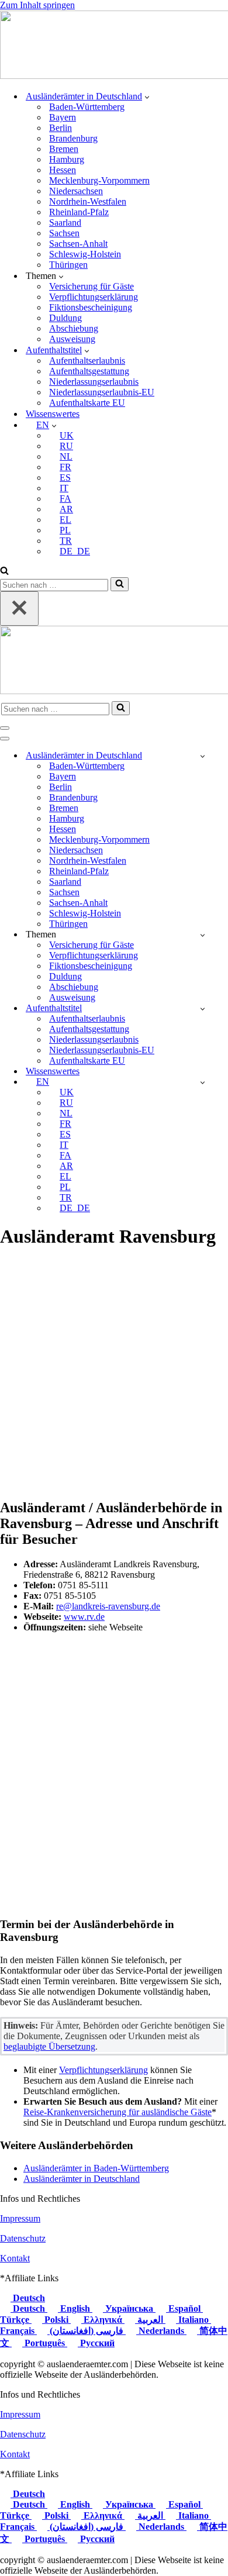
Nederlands (161, 2331)
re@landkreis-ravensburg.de (108, 1606)
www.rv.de (84, 1617)
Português (45, 2343)
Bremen (64, 149)
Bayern (63, 117)
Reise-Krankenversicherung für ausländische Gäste (118, 2112)
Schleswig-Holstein (85, 254)
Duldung (65, 318)
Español (184, 2308)
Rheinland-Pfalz (79, 212)
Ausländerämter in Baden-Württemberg (96, 2168)
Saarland (65, 223)
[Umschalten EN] (203, 1082)
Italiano (194, 2320)
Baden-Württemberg (87, 107)
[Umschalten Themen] (203, 935)
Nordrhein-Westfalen (88, 201)
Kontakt (15, 2258)
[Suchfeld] (4, 572)
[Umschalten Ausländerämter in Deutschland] (203, 756)
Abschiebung (74, 328)
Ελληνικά (103, 2320)
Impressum (20, 2218)
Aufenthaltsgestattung (89, 371)
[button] (147, 96)
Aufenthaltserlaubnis (87, 361)
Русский (96, 2343)
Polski (56, 2320)
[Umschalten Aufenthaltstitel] (203, 1008)
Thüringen (68, 265)
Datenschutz (23, 2238)
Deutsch (28, 2298)
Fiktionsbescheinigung (91, 307)
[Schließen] (19, 608)
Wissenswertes (53, 414)
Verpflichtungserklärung (94, 297)
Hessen (63, 170)
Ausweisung (72, 339)
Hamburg (67, 159)
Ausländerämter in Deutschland (82, 2179)
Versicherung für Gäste (91, 286)
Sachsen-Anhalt (78, 244)
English (75, 2308)
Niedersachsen (76, 191)
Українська (129, 2308)
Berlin (61, 128)
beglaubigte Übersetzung (49, 2046)
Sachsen (64, 233)
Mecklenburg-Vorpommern (99, 180)
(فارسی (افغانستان (87, 2331)
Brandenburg (73, 138)
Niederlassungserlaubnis (94, 382)
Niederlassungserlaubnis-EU (102, 392)
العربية (150, 2320)
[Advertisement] (114, 1374)
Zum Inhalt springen (37, 5)
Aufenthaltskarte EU (87, 403)
